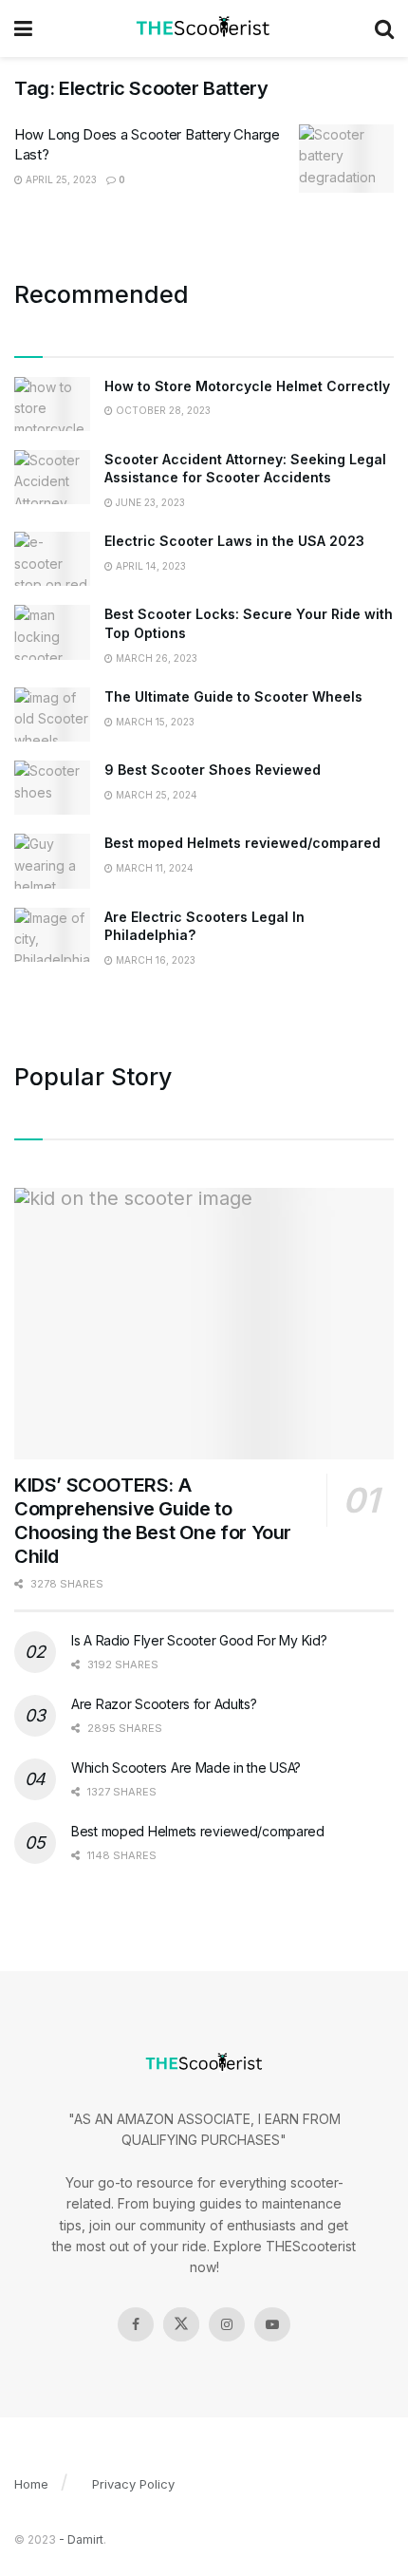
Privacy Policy (133, 2484)
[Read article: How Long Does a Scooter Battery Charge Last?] (346, 159)
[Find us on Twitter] (181, 2324)
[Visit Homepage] (204, 28)
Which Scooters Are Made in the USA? (186, 1767)
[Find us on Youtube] (272, 2324)
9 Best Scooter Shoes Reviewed (213, 770)
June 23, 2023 (149, 502)
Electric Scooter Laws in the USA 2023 (234, 541)
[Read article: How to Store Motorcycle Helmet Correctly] (52, 404)
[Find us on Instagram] (227, 2324)
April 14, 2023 (149, 566)
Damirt (85, 2539)
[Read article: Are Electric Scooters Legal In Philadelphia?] (52, 935)
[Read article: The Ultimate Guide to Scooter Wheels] (52, 715)
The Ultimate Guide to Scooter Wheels (233, 696)
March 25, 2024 (155, 795)
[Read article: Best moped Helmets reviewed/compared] (52, 861)
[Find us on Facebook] (136, 2324)
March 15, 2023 (154, 722)
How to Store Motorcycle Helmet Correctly (247, 386)
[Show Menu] (23, 28)
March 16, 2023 (154, 960)
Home (31, 2484)
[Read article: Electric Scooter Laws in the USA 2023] (52, 559)
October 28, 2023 (162, 410)
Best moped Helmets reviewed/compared (242, 843)
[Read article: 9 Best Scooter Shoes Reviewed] (52, 788)
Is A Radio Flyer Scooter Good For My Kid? (199, 1640)
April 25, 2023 (60, 179)
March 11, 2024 (153, 868)
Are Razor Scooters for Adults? (164, 1704)
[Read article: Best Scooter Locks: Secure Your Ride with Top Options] (52, 632)
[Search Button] (384, 28)
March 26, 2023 (155, 658)
